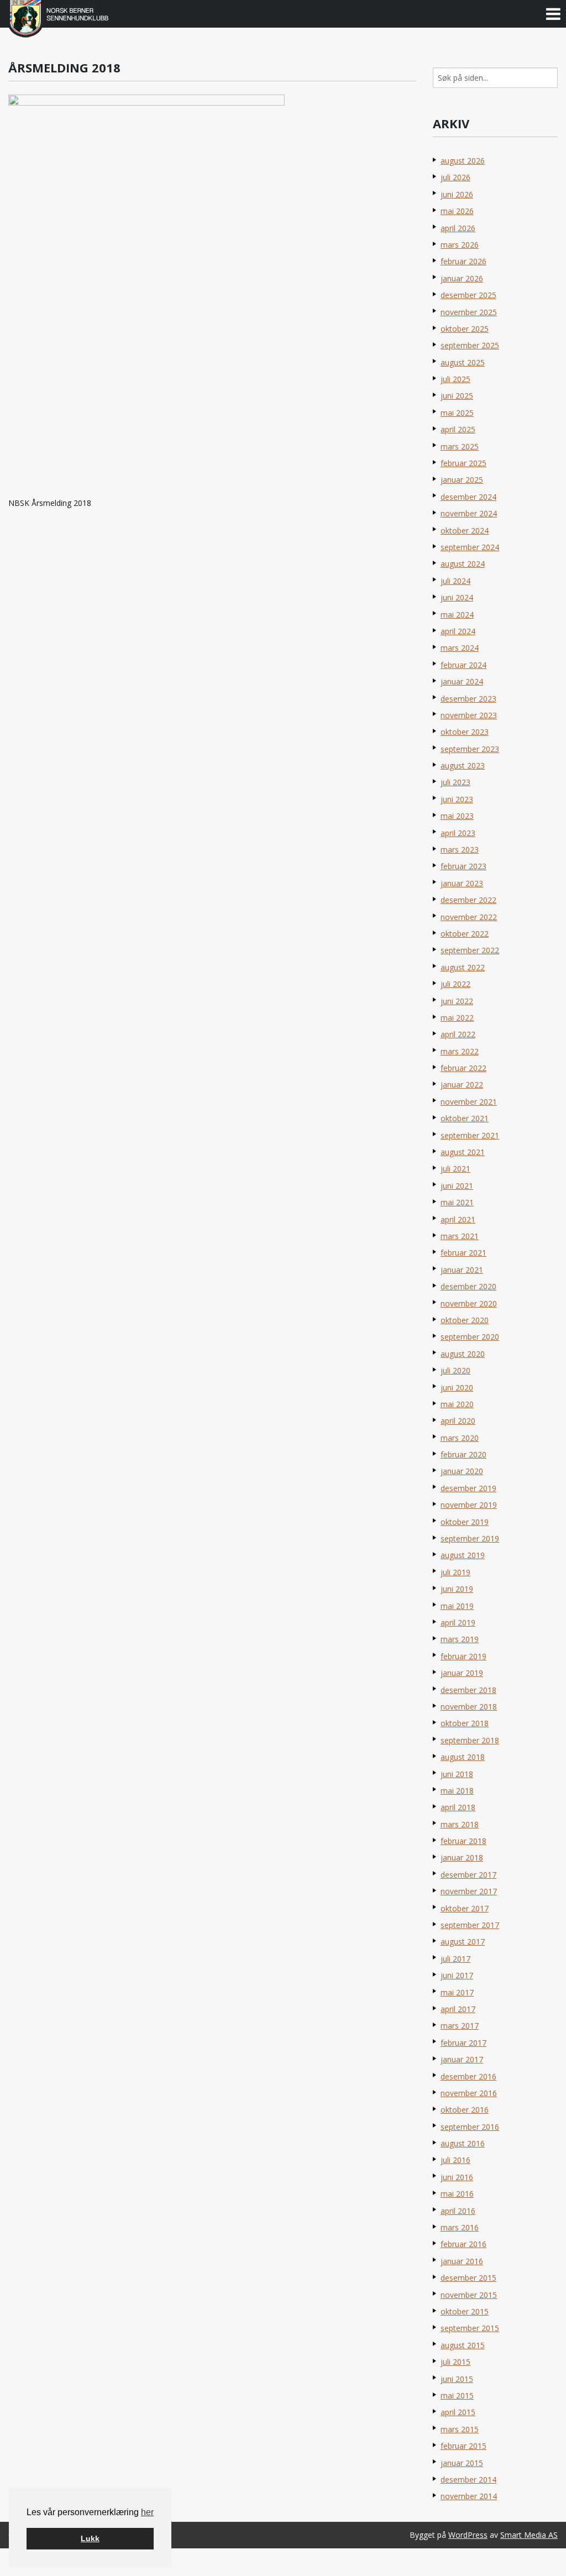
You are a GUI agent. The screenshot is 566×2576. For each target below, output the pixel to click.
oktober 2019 (465, 1522)
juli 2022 (455, 984)
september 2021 (470, 1135)
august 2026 (463, 161)
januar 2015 (462, 2463)
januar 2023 (462, 883)
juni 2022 (457, 1001)
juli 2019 (455, 1572)
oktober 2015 (465, 2311)
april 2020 (458, 1421)
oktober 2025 (465, 329)
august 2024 (463, 564)
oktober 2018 (465, 1723)
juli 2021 (455, 1169)
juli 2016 (455, 2160)
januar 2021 (462, 1270)
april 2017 (458, 2009)
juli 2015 (455, 2362)
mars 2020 (460, 1438)
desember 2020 (468, 1286)
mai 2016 (457, 2194)
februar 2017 (463, 2043)
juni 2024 (457, 597)
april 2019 (458, 1623)
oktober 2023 (465, 732)
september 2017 (470, 1925)
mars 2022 (460, 1051)
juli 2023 (455, 782)
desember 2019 (468, 1488)
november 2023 (469, 715)
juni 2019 (457, 1589)
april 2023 (458, 833)
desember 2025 (468, 295)
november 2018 (469, 1707)
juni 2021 (457, 1186)
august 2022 (463, 967)
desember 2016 (468, 2076)
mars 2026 (460, 245)
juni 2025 (457, 396)
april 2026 (458, 228)
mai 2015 (457, 2395)
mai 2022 (457, 1018)
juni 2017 (457, 1975)
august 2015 (463, 2345)
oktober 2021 (465, 1118)
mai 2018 (457, 1791)
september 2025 (470, 345)
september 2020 (470, 1337)
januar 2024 (462, 681)
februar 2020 (463, 1454)
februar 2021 (463, 1253)
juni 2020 (457, 1388)
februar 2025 (463, 463)
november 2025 (469, 312)
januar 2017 (462, 2059)
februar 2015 (463, 2446)
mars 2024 (460, 648)
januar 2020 (462, 1471)
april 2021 (458, 1219)
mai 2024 (457, 615)
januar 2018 (462, 1857)
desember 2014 (468, 2480)
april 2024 (458, 631)
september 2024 (470, 547)
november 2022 (469, 917)
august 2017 (463, 1942)
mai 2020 (457, 1404)
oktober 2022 (465, 934)
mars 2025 (460, 446)
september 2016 (470, 2127)
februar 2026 (463, 261)
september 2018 (470, 1740)
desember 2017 (468, 1875)
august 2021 (463, 1152)
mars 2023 (460, 850)
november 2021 (469, 1102)
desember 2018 (468, 1690)
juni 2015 (457, 2379)
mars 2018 (460, 1824)
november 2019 (469, 1505)
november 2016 (469, 2093)
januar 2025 (462, 480)
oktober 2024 (465, 531)
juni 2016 (457, 2177)
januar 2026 (462, 278)
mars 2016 (460, 2227)
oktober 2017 (465, 1908)
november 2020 (469, 1303)
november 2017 (469, 1891)
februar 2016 (463, 2244)
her (147, 2512)
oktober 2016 (465, 2110)
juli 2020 (455, 1370)
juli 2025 (455, 379)
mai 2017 (457, 1992)
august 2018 (463, 1757)
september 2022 (470, 950)
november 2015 (469, 2295)
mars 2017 (460, 2026)
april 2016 (458, 2211)
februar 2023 (463, 866)
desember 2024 (468, 497)
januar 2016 (462, 2261)
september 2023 (470, 749)
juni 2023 (457, 799)
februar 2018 (463, 1841)
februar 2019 (463, 1656)
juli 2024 (455, 581)
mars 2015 (460, 2429)
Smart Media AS (529, 2535)
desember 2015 (468, 2278)
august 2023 (463, 766)
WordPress (468, 2535)
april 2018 (458, 1807)
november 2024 (469, 513)
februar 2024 (463, 665)
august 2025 (463, 362)
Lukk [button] (90, 2538)
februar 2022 (463, 1068)
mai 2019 (457, 1606)
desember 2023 (468, 699)
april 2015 (458, 2412)
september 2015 (470, 2328)
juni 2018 (457, 1774)
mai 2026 (457, 211)
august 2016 (463, 2143)
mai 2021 (457, 1202)
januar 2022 (462, 1085)
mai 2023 (457, 816)
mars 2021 (460, 1236)
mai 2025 (457, 413)
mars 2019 (460, 1639)
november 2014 (469, 2496)
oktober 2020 (465, 1320)
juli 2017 (455, 1959)
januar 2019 (462, 1673)
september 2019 (470, 1538)
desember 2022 (468, 900)
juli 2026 (455, 177)
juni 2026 (457, 194)
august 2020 (463, 1354)
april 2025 (458, 429)
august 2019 (463, 1555)
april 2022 (458, 1034)
